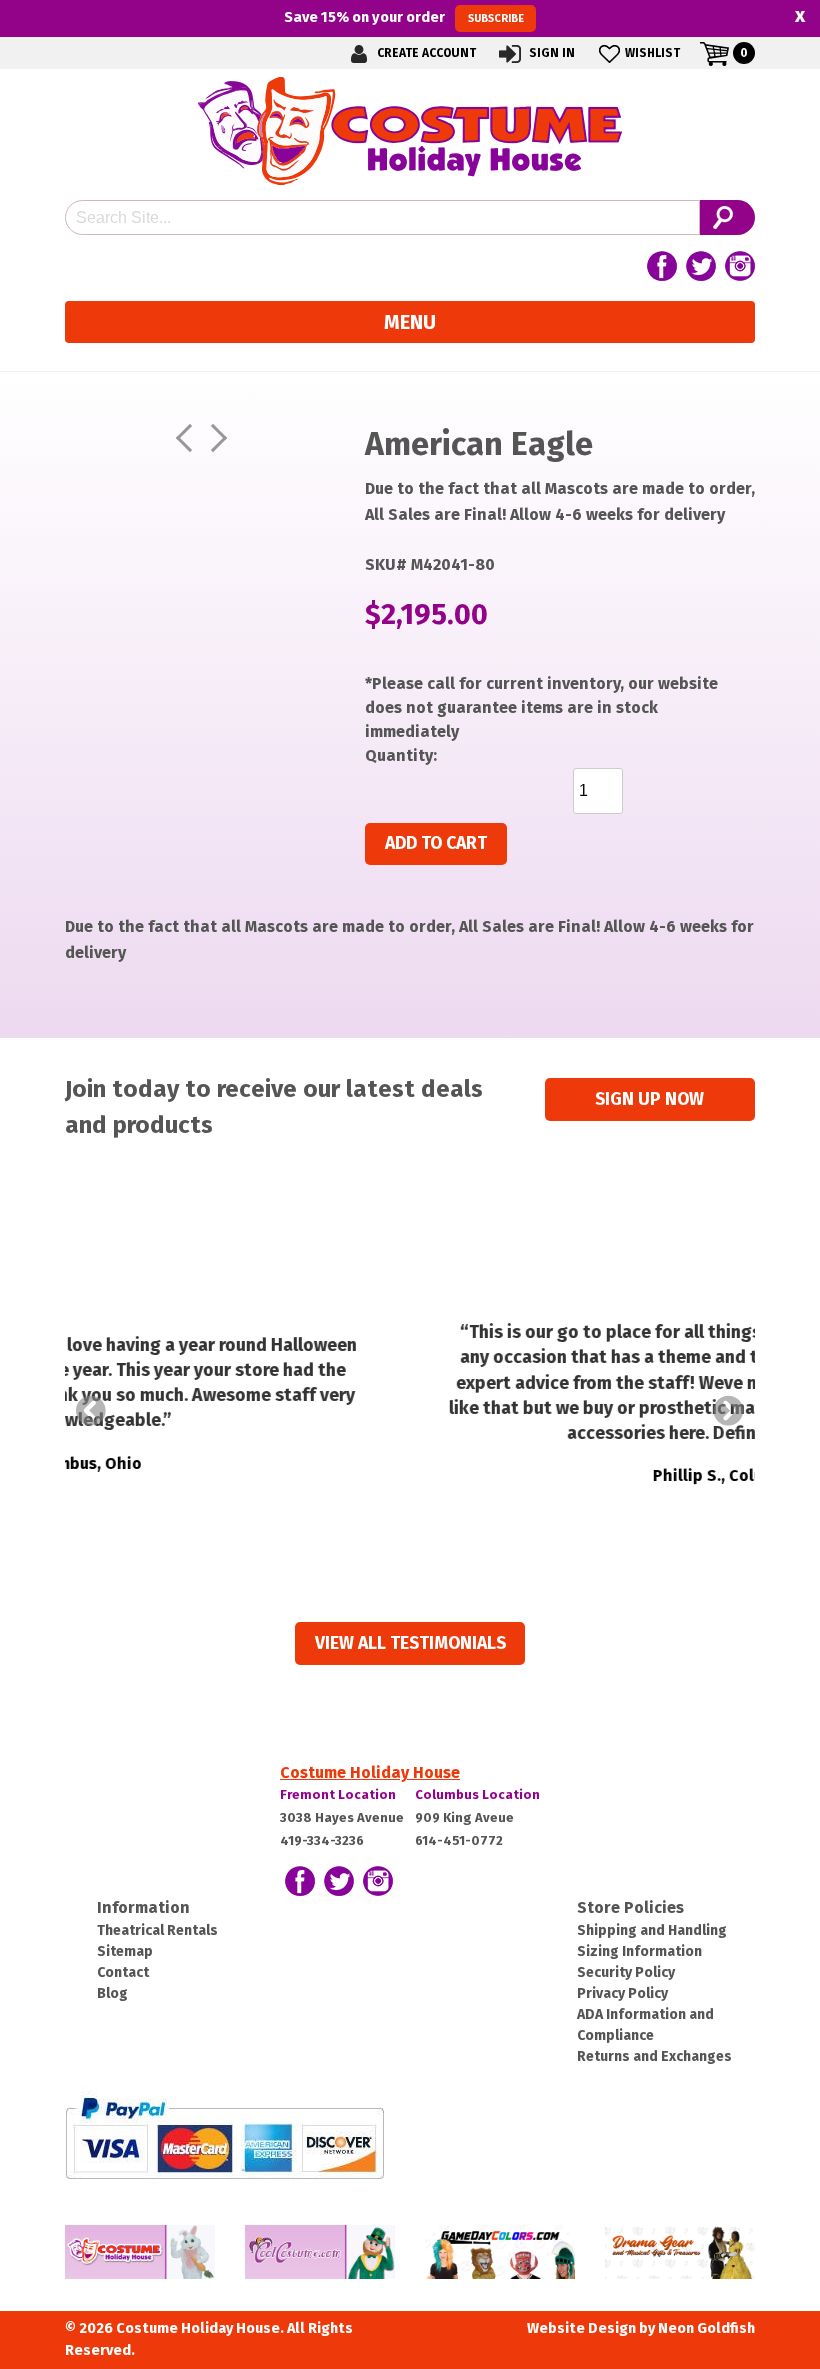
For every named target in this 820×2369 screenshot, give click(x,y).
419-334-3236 (322, 1840)
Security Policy (626, 1972)
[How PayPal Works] (224, 2137)
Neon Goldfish (706, 2328)
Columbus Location (477, 1794)
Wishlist (652, 53)
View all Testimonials (410, 1643)
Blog (112, 1993)
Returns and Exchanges (654, 2056)
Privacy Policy (622, 1993)
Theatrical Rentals (157, 1930)
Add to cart (436, 843)
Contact (123, 1972)
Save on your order (403, 17)
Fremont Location (338, 1794)
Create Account (425, 53)
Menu (410, 322)
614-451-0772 (459, 1840)
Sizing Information (639, 1951)
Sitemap (125, 1951)
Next (729, 1411)
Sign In (550, 53)
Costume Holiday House (370, 1772)
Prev (91, 1411)
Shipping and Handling (652, 1930)
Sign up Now (649, 1099)
